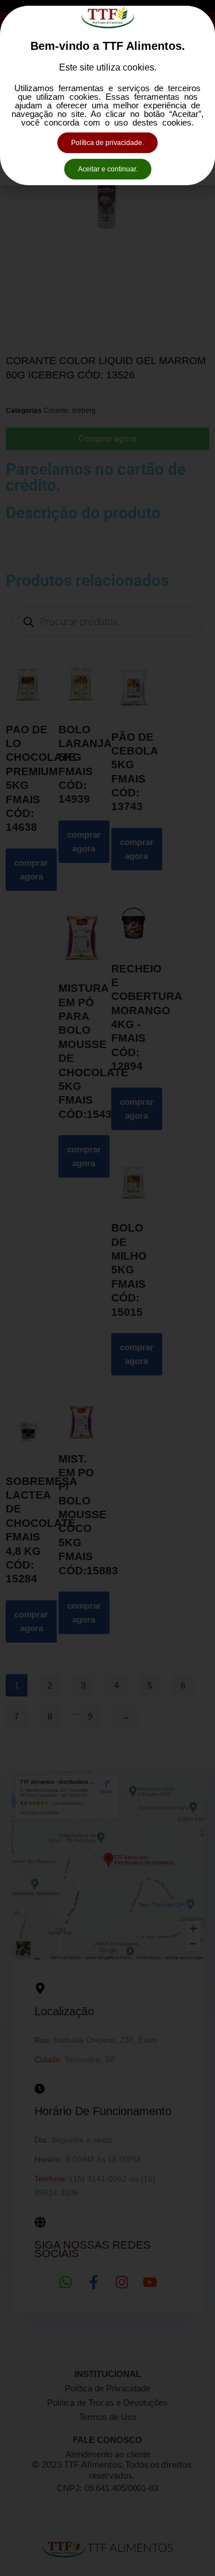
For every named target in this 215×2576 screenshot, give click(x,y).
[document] (107, 1288)
